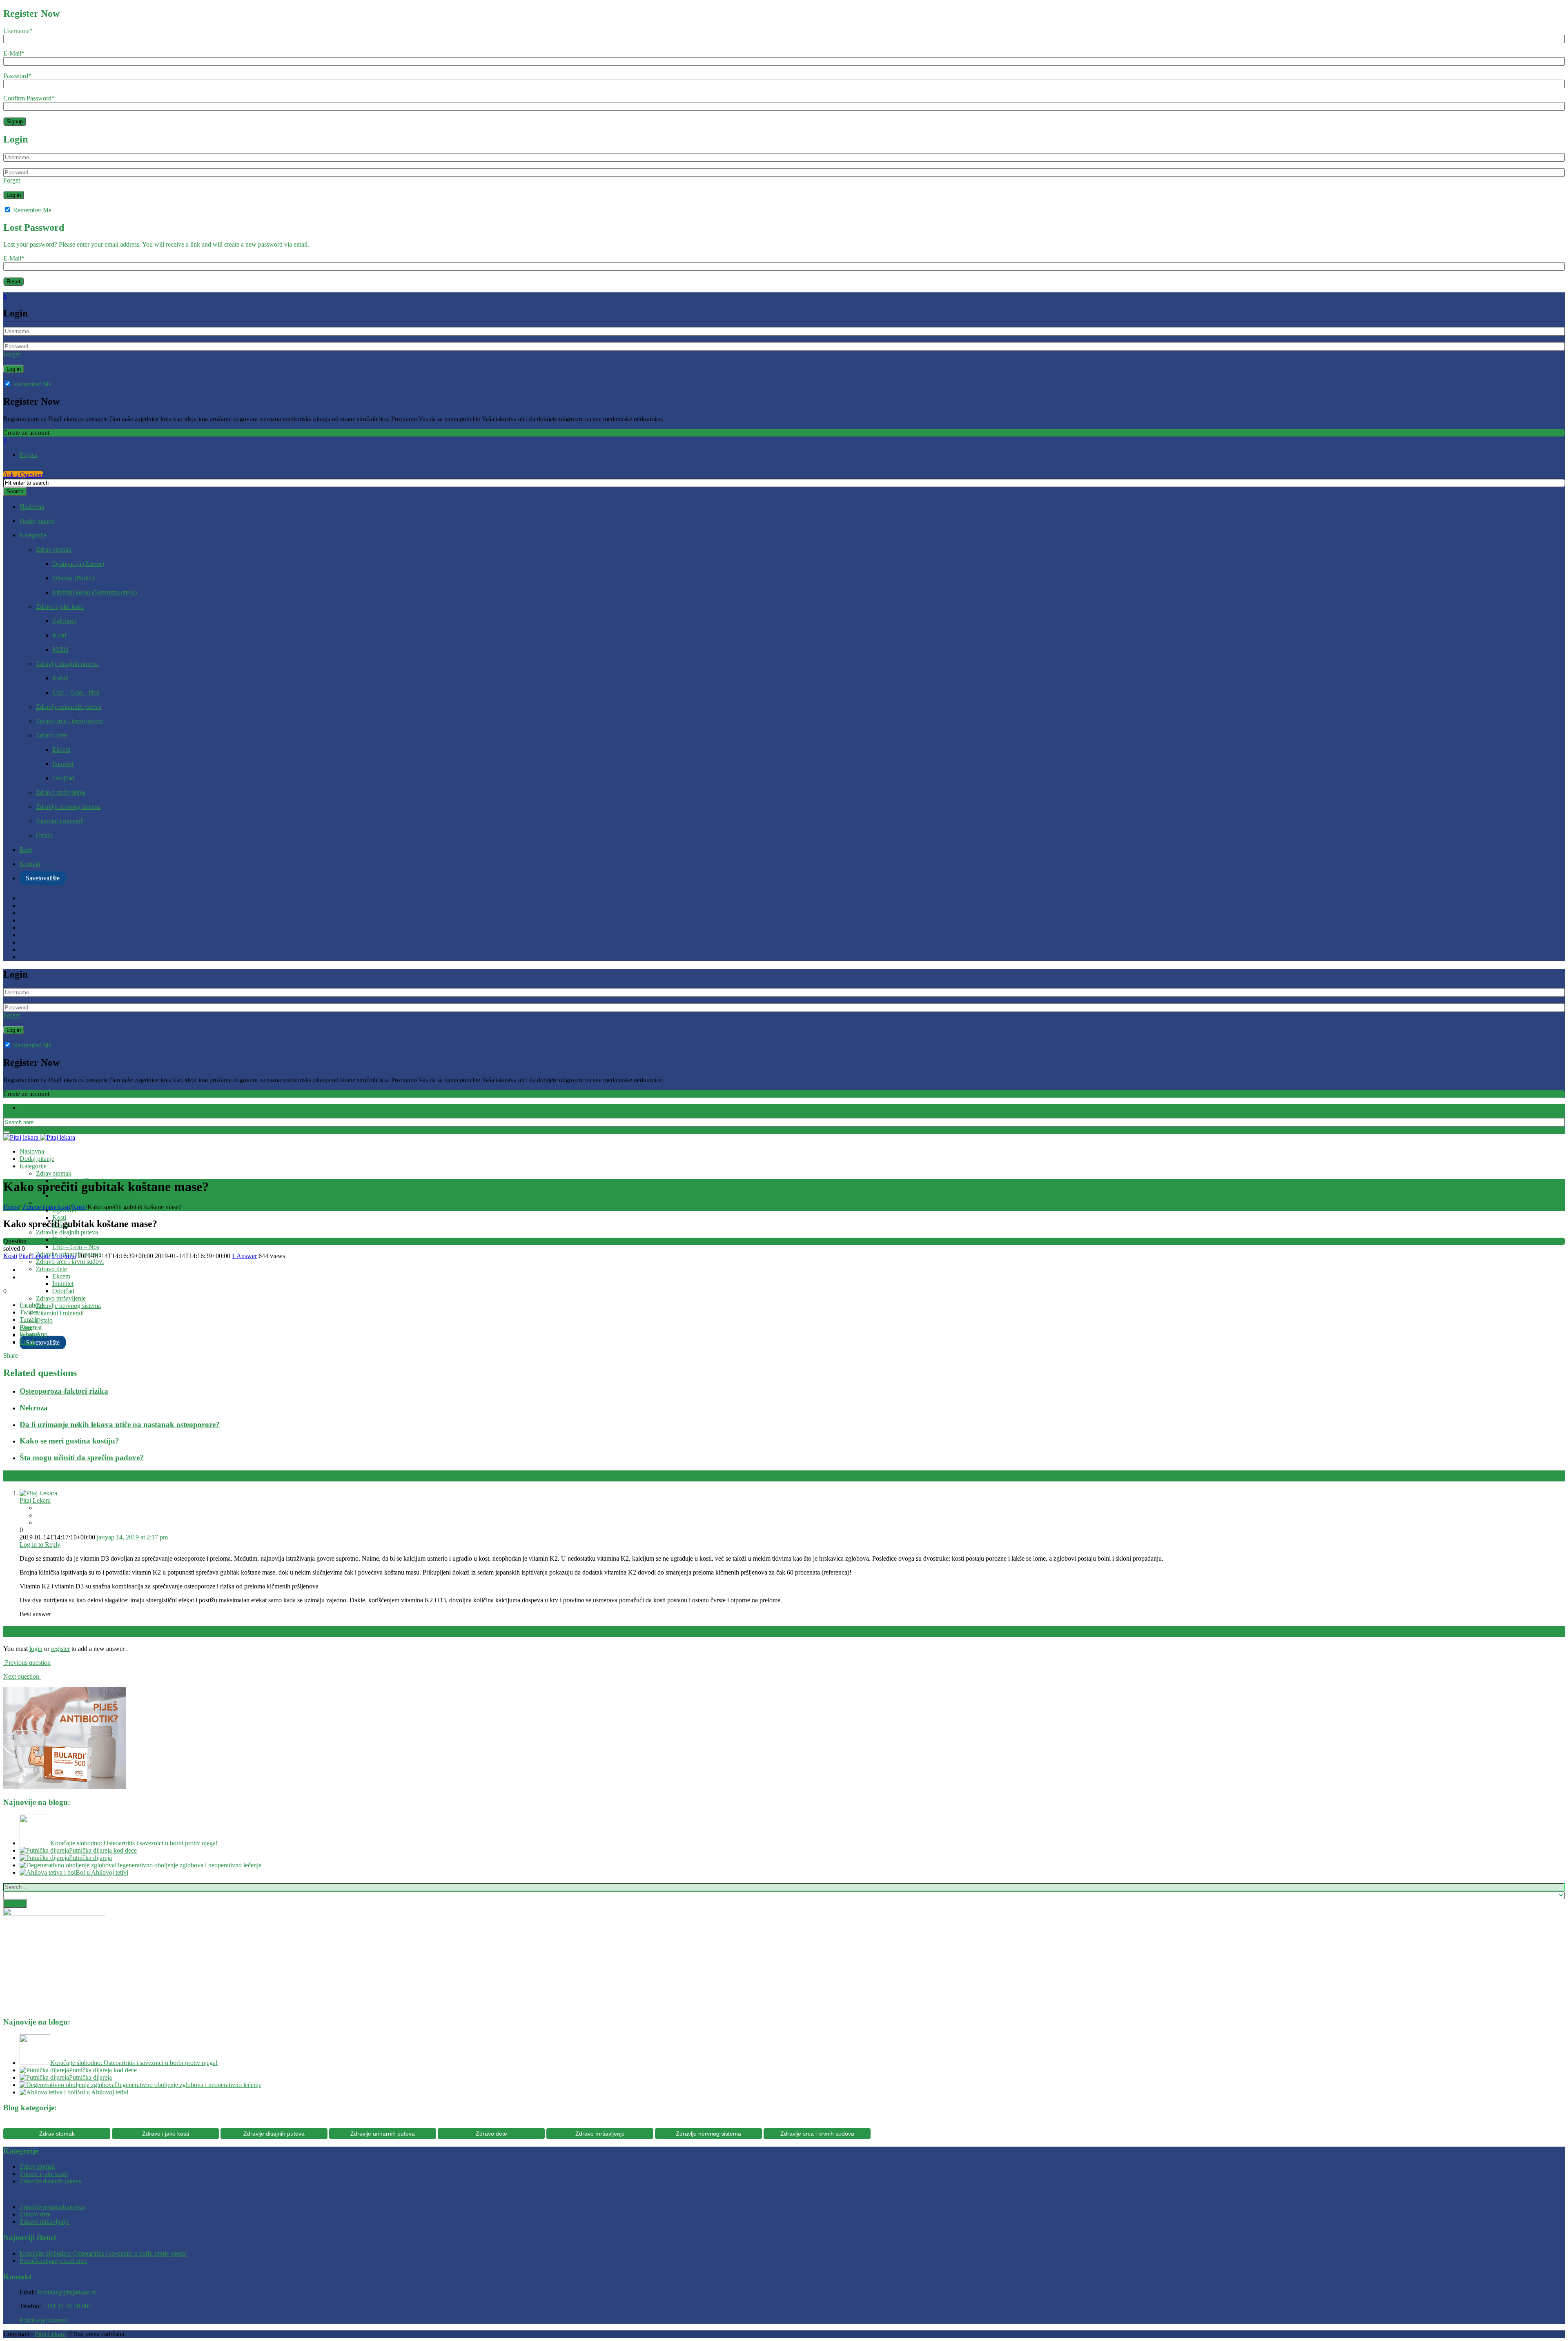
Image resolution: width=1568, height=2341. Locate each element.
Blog (26, 850)
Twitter (29, 1312)
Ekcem (61, 750)
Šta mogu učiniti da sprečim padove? (82, 1458)
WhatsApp (33, 1334)
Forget (12, 180)
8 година (64, 1256)
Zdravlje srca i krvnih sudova (817, 2134)
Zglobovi (64, 621)
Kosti (59, 635)
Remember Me (31, 210)
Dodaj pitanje (37, 521)
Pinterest (31, 1327)
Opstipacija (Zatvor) (78, 564)
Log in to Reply (40, 1545)
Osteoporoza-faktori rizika (64, 1391)
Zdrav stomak (54, 549)
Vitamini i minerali (60, 821)
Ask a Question (23, 475)
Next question (22, 1676)
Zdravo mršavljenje (61, 792)
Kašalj (60, 678)
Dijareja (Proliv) (73, 578)
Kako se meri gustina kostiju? (69, 1441)
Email (27, 1342)
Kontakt (30, 864)
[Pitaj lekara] (39, 1137)
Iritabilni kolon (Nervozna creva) (95, 592)
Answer (244, 1256)
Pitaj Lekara (34, 1256)
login (36, 1649)
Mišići (60, 649)
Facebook (32, 1305)
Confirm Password (29, 98)
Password (17, 76)
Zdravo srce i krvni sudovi (70, 721)
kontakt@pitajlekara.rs (67, 2292)
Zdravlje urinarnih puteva (69, 707)
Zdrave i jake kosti (60, 607)
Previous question (27, 1663)
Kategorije (33, 535)
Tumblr (29, 1320)
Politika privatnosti (44, 2320)
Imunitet (63, 764)
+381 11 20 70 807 (67, 2306)
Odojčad (63, 778)
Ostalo (44, 835)
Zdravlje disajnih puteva (67, 664)
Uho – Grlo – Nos (76, 692)
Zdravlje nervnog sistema (68, 807)
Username (18, 31)
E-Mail (14, 53)
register (60, 1649)
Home (11, 1207)
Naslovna (32, 507)
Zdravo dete (51, 735)
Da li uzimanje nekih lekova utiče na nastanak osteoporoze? (120, 1424)
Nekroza (34, 1408)
